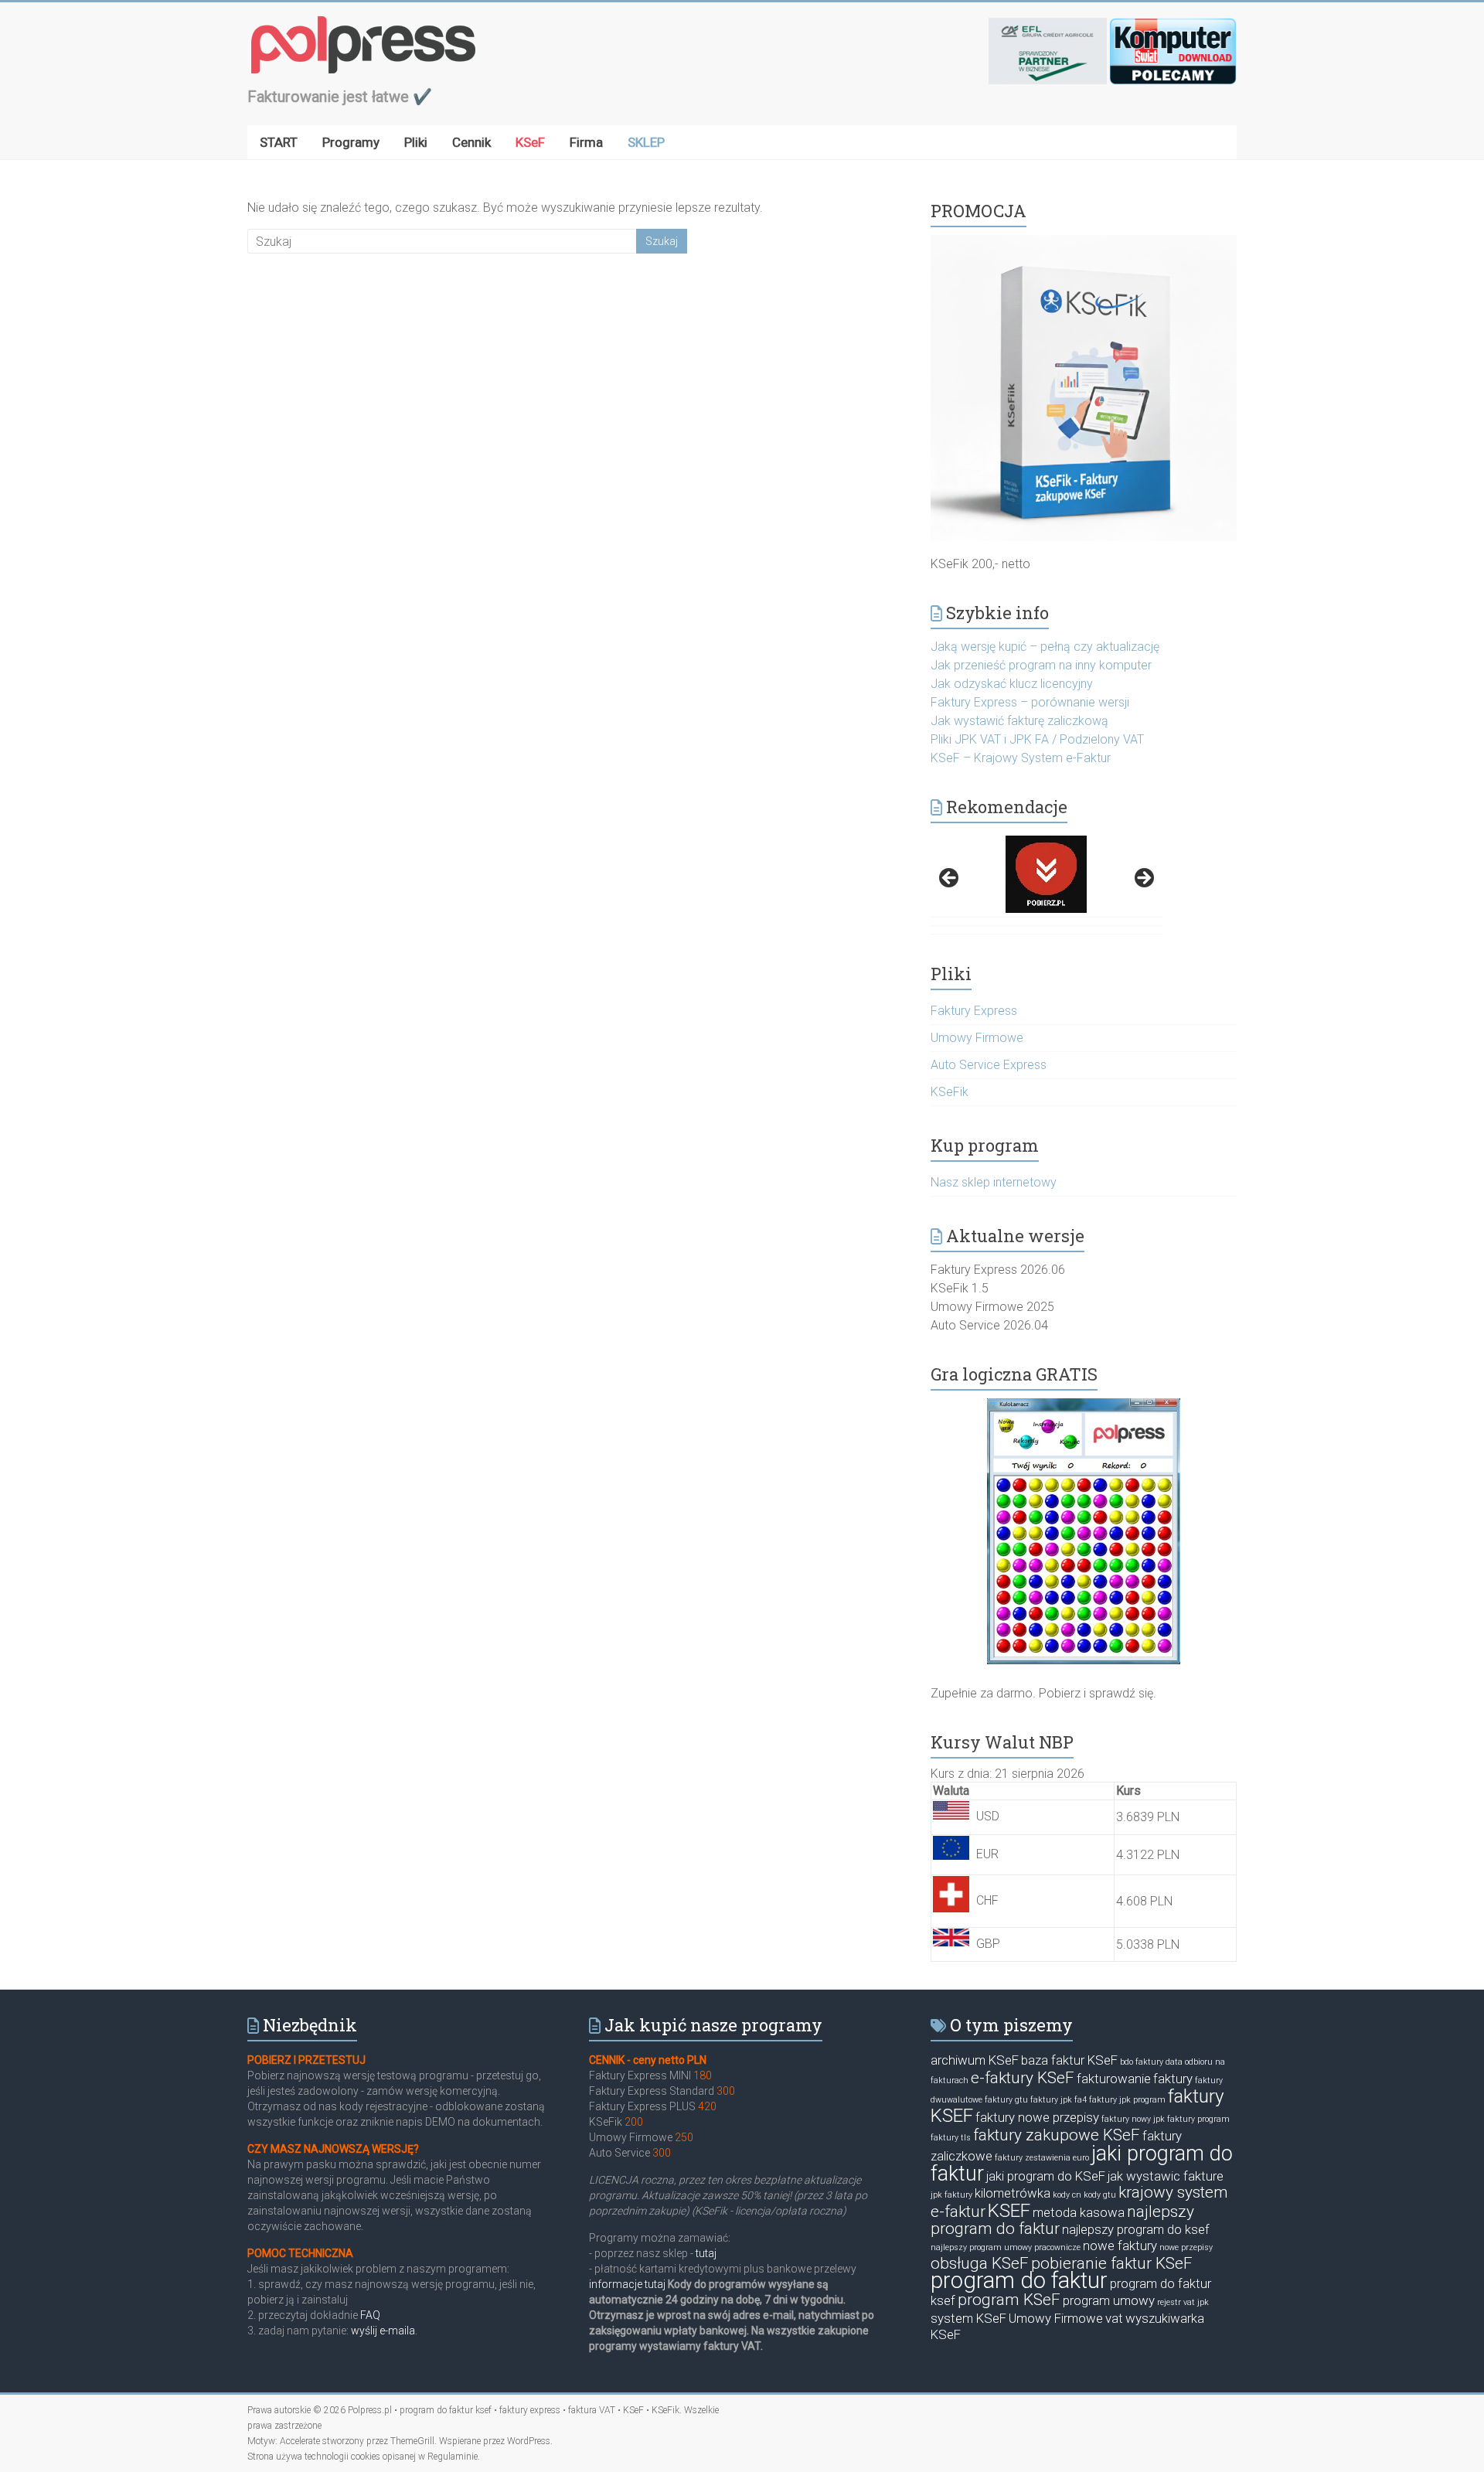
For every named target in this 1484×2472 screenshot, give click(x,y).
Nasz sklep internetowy (994, 1182)
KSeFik (950, 1092)
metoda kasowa (1079, 2212)
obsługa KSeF (980, 2263)
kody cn (1067, 2195)
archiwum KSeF (975, 2060)
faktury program (1198, 2119)
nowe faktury (1120, 2246)
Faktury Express (974, 1011)
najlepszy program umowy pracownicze (1006, 2247)
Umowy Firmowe (977, 1038)
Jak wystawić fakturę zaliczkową (1019, 721)
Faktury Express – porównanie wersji (1030, 702)
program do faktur (1019, 2280)
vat (1114, 2318)
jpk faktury (951, 2195)
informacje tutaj (627, 2284)
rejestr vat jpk (1183, 2302)
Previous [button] (950, 879)
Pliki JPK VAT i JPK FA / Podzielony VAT (1037, 739)
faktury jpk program (1127, 2100)
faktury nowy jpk (1133, 2119)
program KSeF (1009, 2300)
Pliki (416, 142)
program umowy (1109, 2300)
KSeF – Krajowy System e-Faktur (1021, 758)
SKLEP (646, 142)
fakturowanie (1114, 2079)
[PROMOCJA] (1084, 242)
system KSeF (968, 2318)
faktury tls (951, 2138)
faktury (1173, 2079)
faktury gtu (1006, 2100)
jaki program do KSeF (1046, 2176)
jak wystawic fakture (1166, 2176)
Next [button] (1143, 879)
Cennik (471, 142)
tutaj (705, 2253)
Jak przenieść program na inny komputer (1041, 665)
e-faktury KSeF (1023, 2078)
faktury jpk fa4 (1059, 2100)
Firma (586, 142)
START (279, 142)
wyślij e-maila (383, 2331)
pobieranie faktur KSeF (1112, 2263)
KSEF (1009, 2211)
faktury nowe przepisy (1037, 2117)
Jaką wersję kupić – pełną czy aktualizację (1045, 647)
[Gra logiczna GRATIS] (1084, 1531)
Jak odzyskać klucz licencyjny (1012, 684)
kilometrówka (1013, 2193)
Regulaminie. (454, 2457)
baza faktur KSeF (1069, 2060)
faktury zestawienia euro (1042, 2158)
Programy (351, 142)
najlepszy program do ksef (1136, 2229)
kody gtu (1100, 2195)
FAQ (370, 2315)
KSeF (530, 142)
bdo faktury (1142, 2062)
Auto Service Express (989, 1065)
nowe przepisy (1186, 2247)
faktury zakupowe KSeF (1057, 2135)
